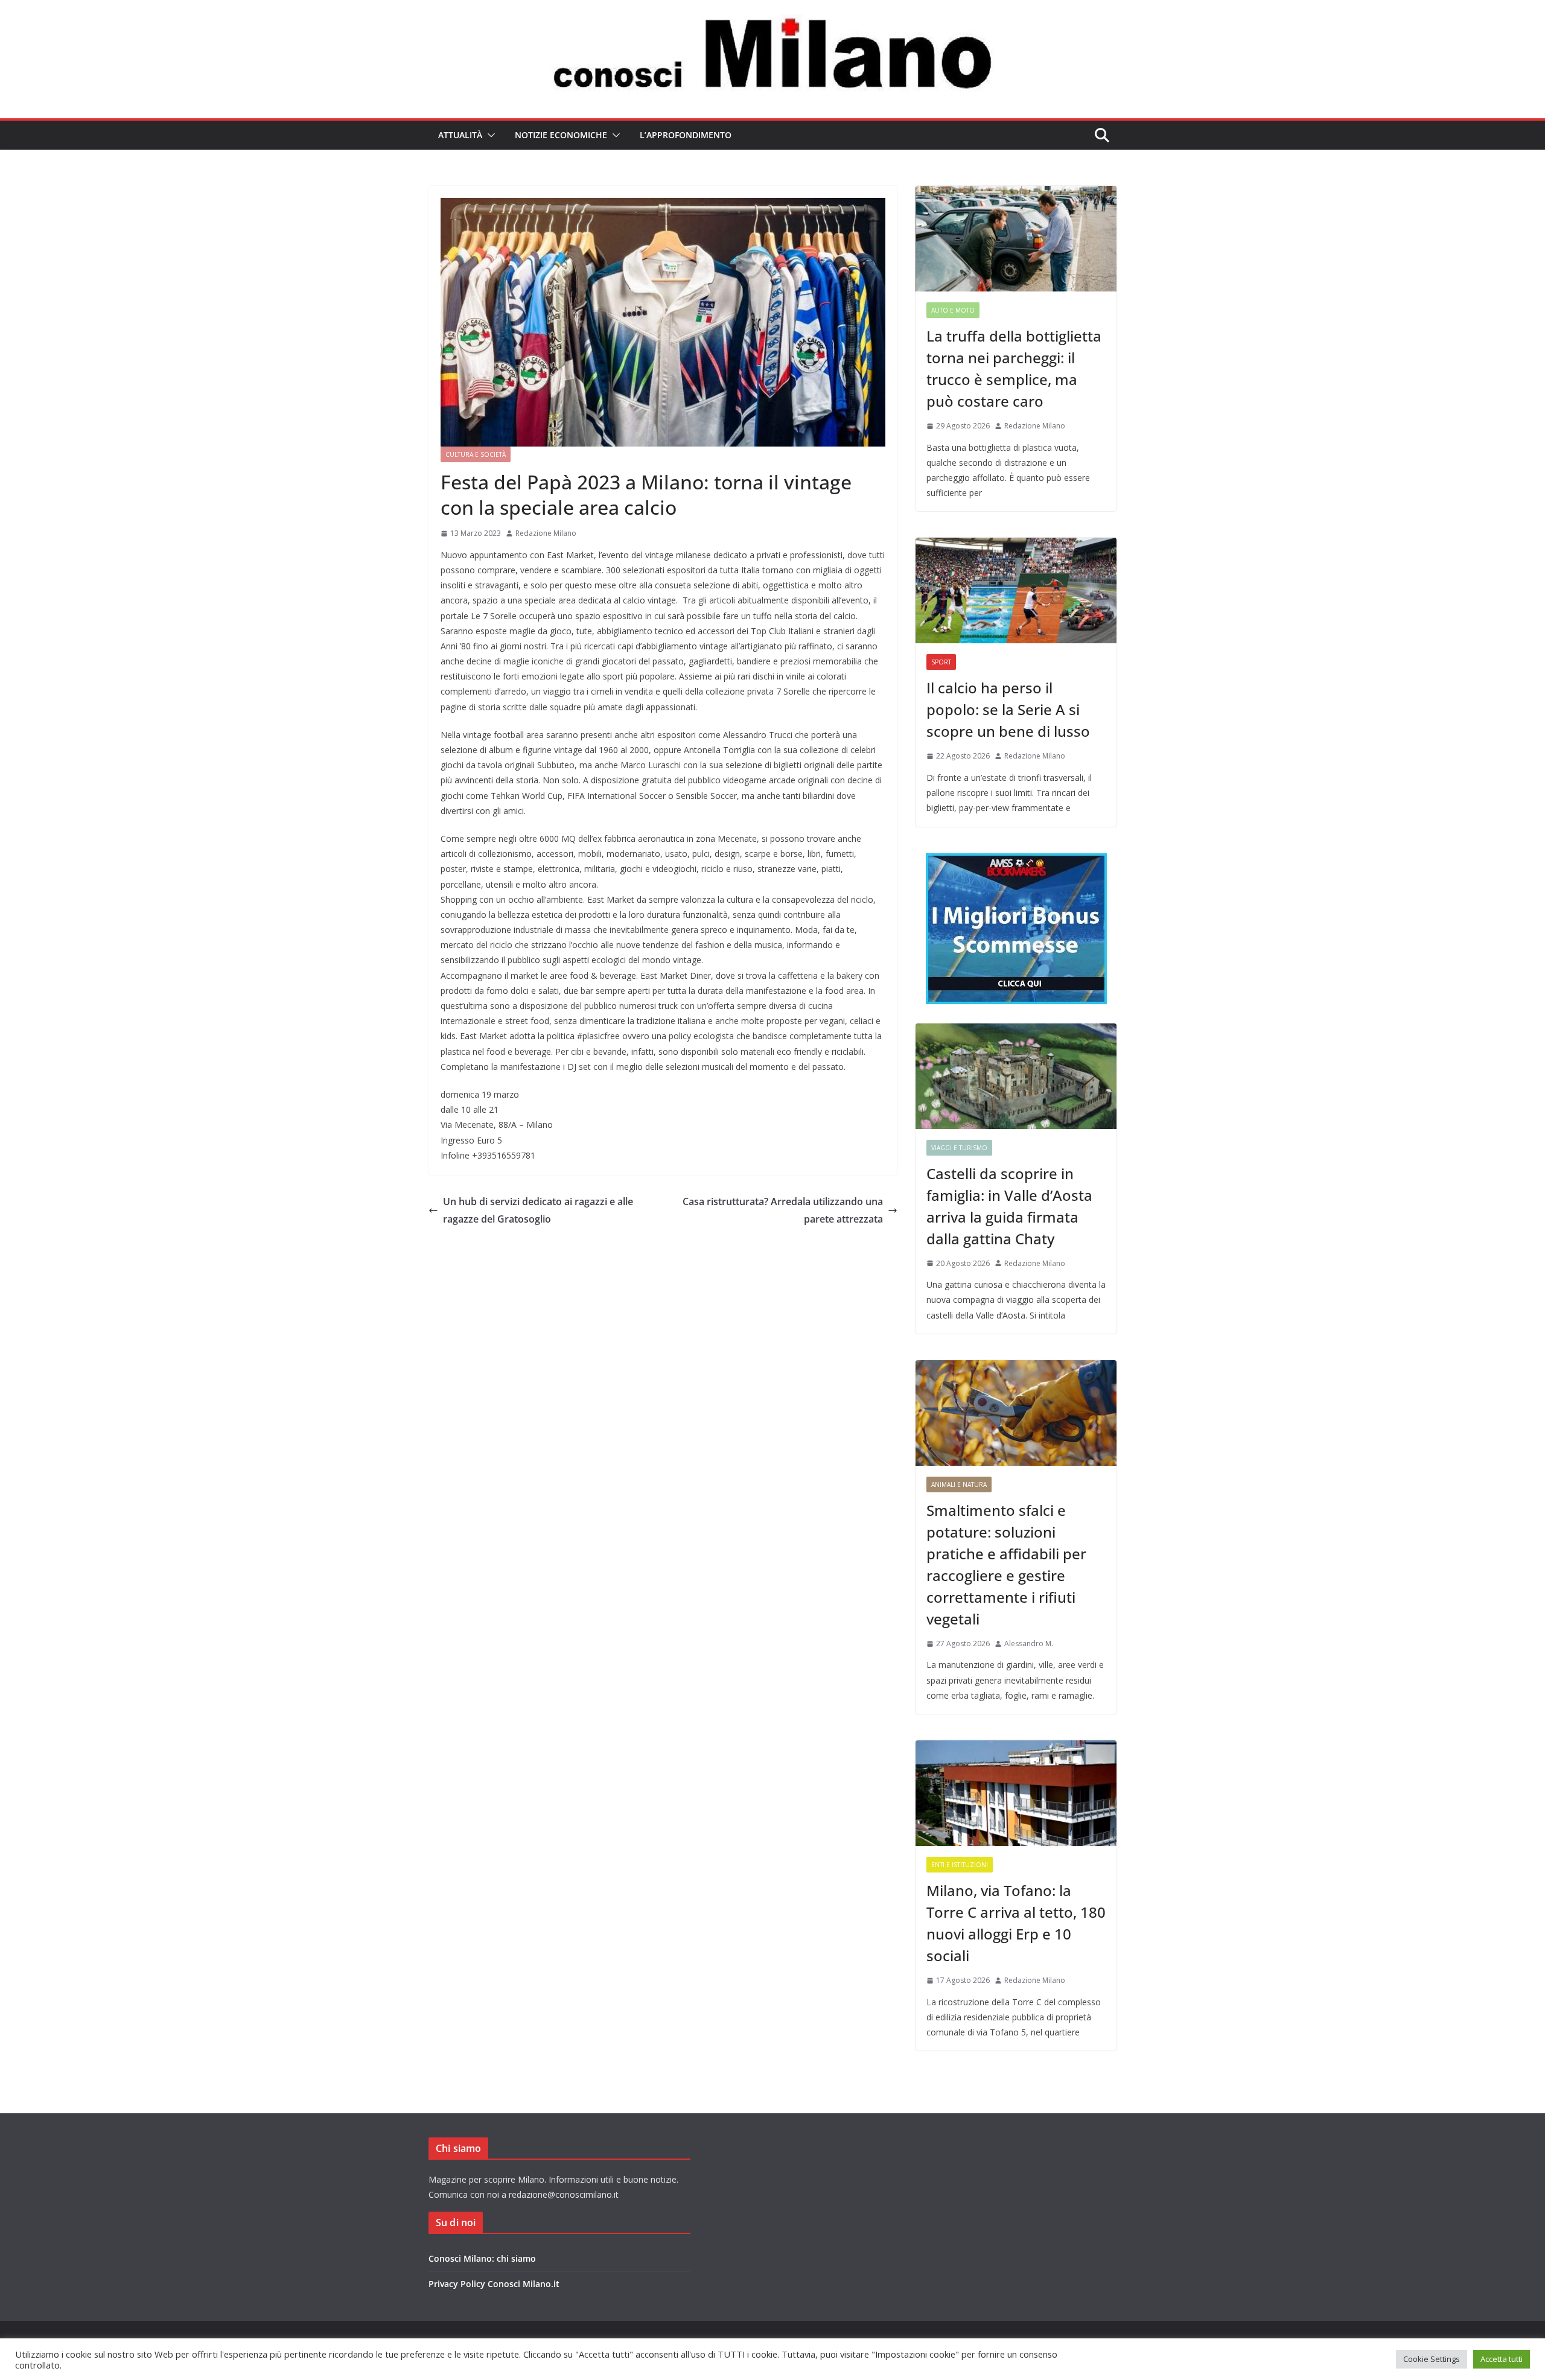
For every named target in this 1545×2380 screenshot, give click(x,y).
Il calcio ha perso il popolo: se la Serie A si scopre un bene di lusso (1008, 709)
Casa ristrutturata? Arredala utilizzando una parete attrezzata (783, 1210)
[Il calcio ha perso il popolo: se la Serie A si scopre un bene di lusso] (1016, 590)
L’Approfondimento (686, 135)
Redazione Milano (546, 533)
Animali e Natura (959, 1484)
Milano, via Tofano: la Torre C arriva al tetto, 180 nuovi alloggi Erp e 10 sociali (1016, 1923)
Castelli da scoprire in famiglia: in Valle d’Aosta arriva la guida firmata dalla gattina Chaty (1009, 1206)
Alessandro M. (1029, 1643)
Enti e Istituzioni (960, 1865)
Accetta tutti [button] (1502, 2359)
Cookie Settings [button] (1432, 2359)
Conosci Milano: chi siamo (482, 2258)
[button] (489, 135)
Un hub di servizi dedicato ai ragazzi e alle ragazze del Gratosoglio (538, 1210)
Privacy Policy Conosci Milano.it (494, 2284)
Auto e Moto (953, 310)
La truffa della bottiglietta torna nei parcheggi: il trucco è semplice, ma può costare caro (1014, 368)
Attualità (460, 135)
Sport (941, 662)
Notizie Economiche (561, 135)
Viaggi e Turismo (959, 1148)
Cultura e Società (476, 454)
